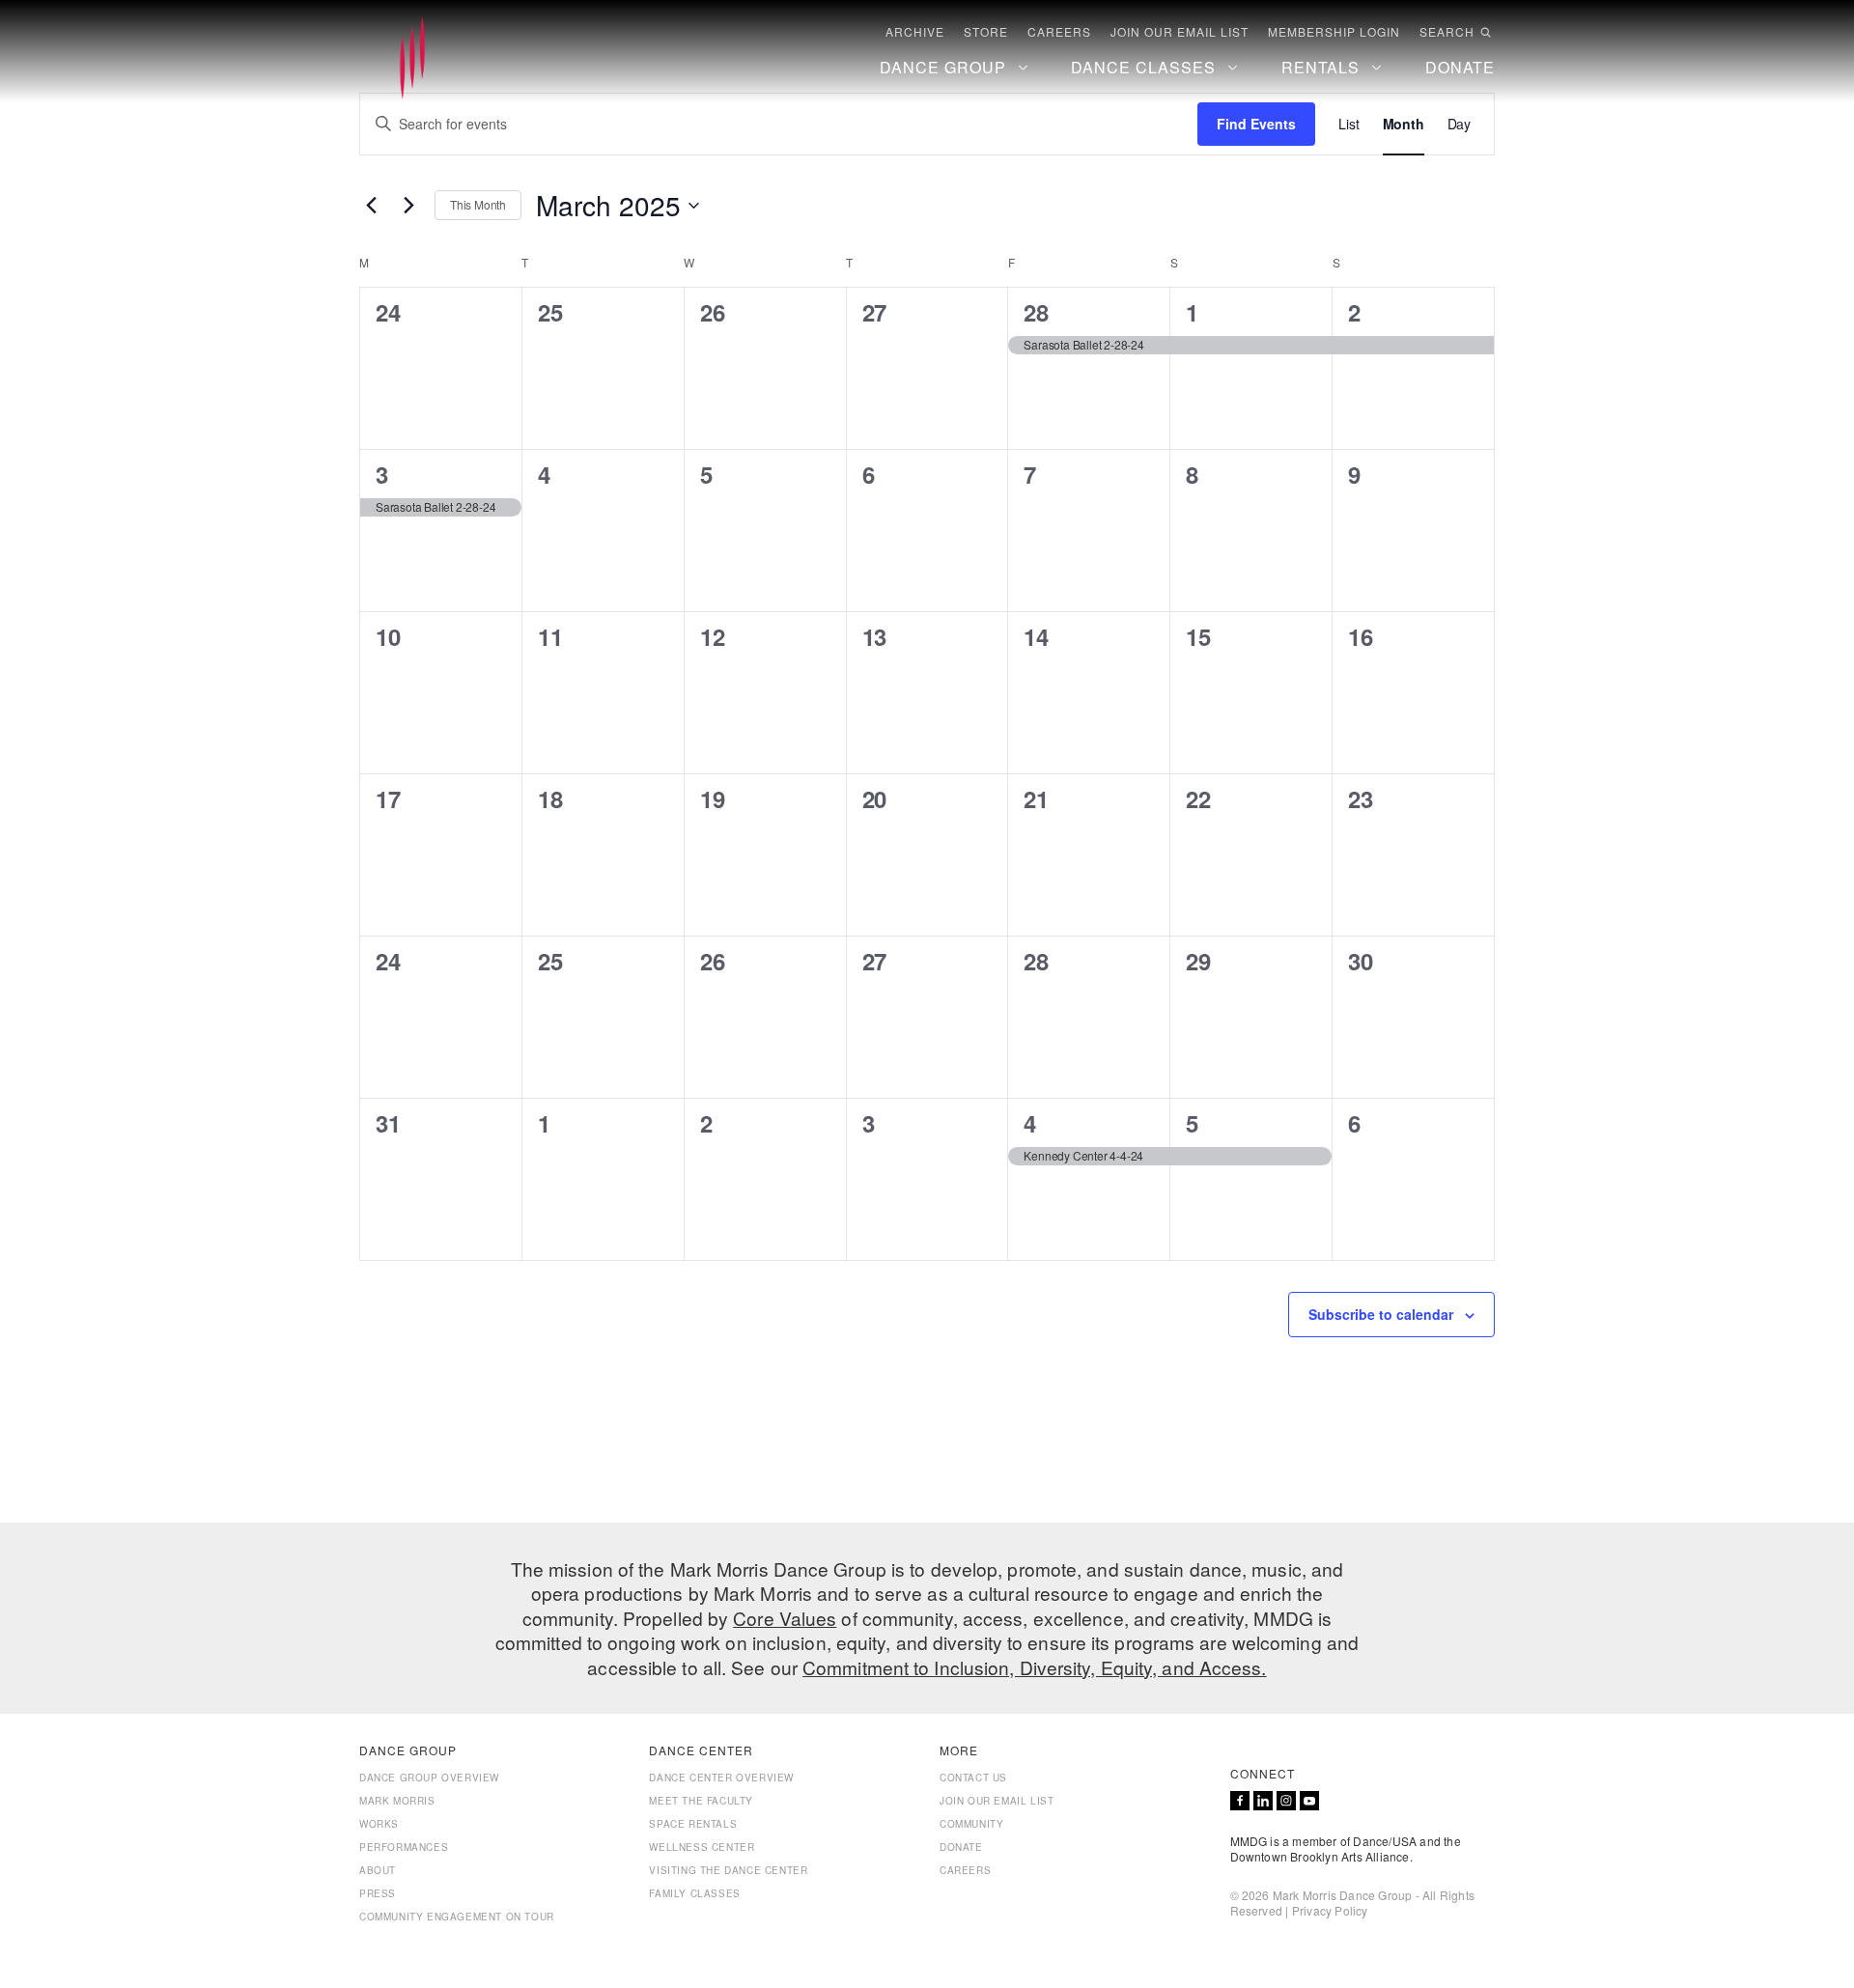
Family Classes (694, 1893)
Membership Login (1334, 32)
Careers (1059, 32)
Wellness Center (702, 1847)
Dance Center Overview (721, 1778)
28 (1036, 312)
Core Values (785, 1618)
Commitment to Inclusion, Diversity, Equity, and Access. (1035, 1667)
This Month (478, 204)
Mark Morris (397, 1801)
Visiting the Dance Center (728, 1870)
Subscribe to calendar (1381, 1314)
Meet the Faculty (701, 1801)
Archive (915, 32)
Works (379, 1824)
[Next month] (408, 206)
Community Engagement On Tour (457, 1917)
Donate (961, 1847)
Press (378, 1893)
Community (971, 1824)
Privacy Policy (1330, 1910)
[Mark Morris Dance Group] (412, 59)
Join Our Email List (1180, 32)
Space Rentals (693, 1824)
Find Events (1256, 124)
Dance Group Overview (429, 1778)
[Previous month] (371, 206)
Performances (404, 1847)
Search (1447, 32)
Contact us (973, 1778)
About (378, 1870)
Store (986, 32)
